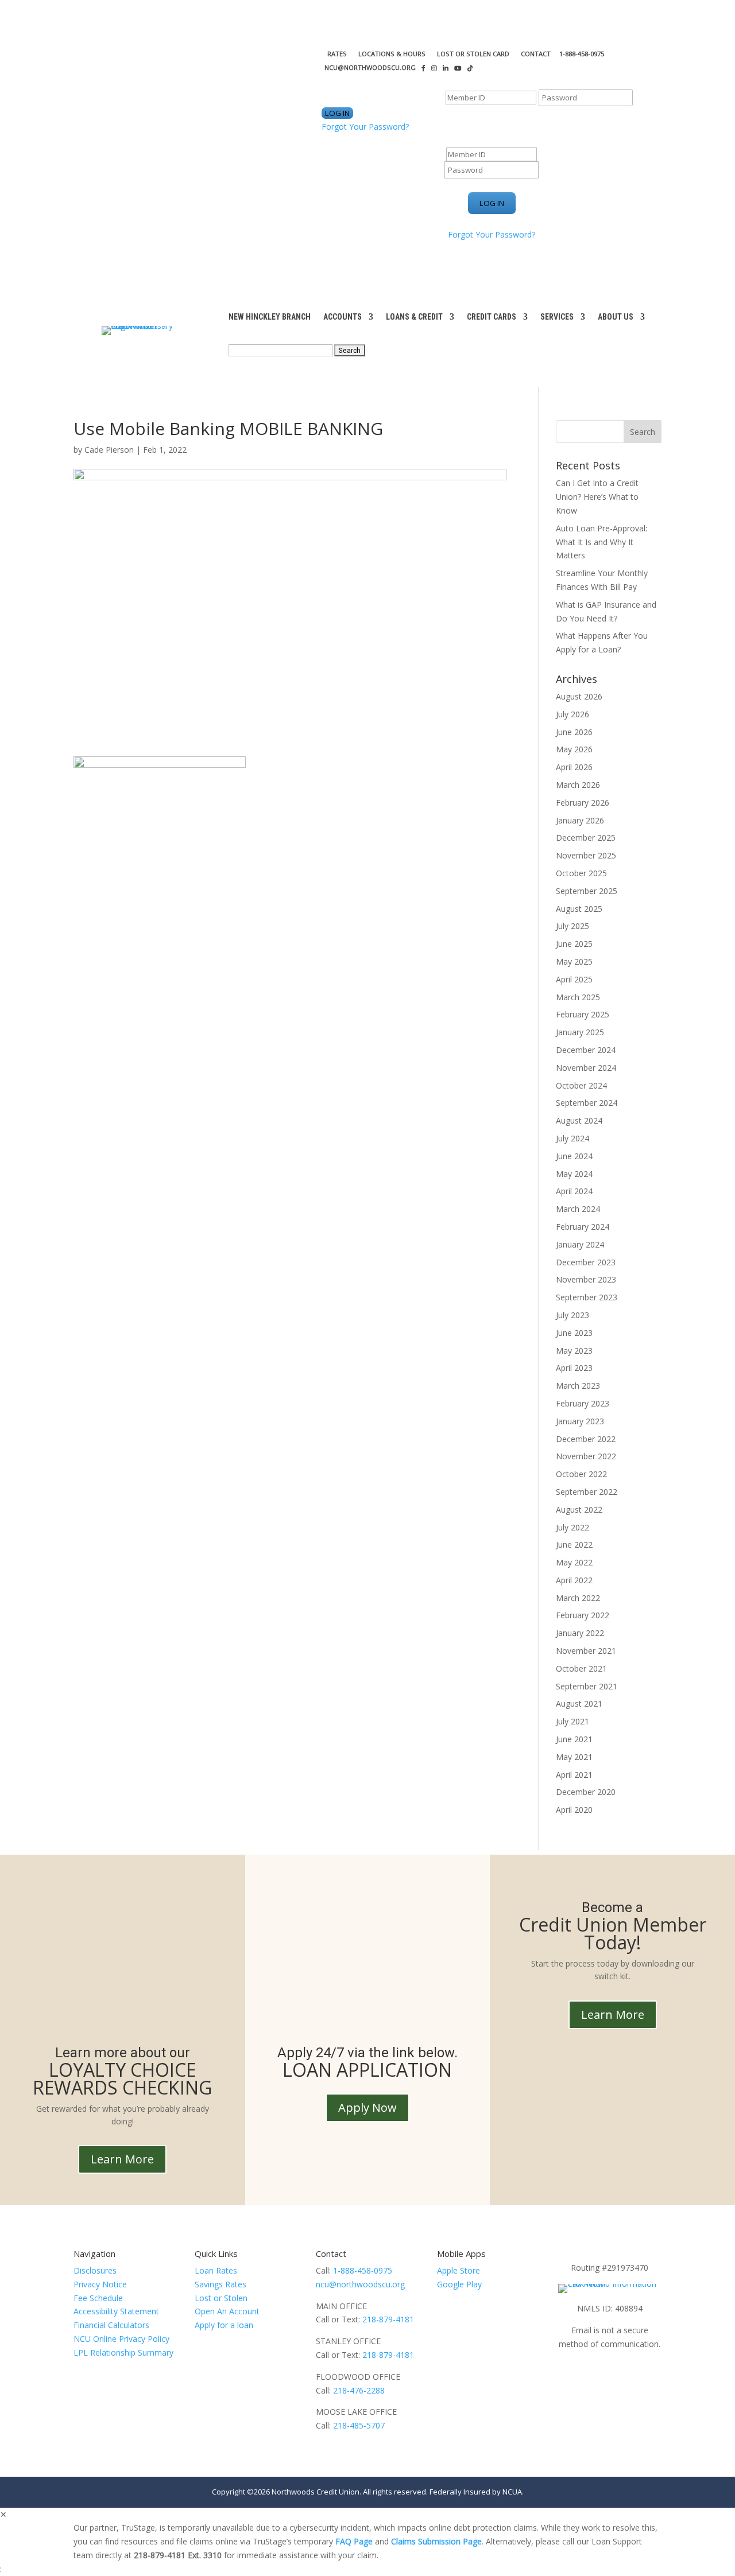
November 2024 (586, 1068)
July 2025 (572, 926)
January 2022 (580, 1633)
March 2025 (578, 997)
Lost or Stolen (221, 2298)
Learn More (122, 2159)
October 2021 (581, 1668)
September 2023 (587, 1297)
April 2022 (574, 1580)
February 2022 (583, 1615)
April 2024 (574, 1191)
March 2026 (578, 785)
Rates (337, 54)
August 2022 (579, 1510)
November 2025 (586, 855)
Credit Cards (492, 317)
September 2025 (587, 891)
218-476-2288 (359, 2390)
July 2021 (572, 1721)
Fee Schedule (98, 2298)
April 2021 (574, 1775)
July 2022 (572, 1527)
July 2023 (572, 1315)
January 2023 (580, 1421)
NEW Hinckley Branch (270, 317)
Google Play (459, 2284)
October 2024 (581, 1085)
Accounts (343, 317)
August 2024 (579, 1120)
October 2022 (581, 1474)
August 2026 (579, 696)
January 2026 (580, 820)
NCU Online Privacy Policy (121, 2339)
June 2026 (574, 732)
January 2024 (580, 1244)
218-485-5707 (359, 2425)
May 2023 (574, 1351)
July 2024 (572, 1138)
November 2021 (586, 1651)
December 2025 (586, 838)
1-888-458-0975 (363, 2270)
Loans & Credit (414, 317)
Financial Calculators (111, 2325)
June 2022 (574, 1545)
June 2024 (574, 1156)
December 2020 (586, 1792)
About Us (616, 317)
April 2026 (574, 767)
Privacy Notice (100, 2284)
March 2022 (578, 1598)
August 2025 (579, 909)
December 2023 (586, 1262)
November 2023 (586, 1279)
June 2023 (574, 1333)
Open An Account (227, 2311)
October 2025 (581, 873)
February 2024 (583, 1227)
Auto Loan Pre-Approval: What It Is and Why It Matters (601, 542)
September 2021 (587, 1686)
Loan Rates (216, 2270)
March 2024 (578, 1209)
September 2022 (587, 1492)
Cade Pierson (109, 450)
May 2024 (574, 1174)
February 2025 (583, 1014)
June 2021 (574, 1739)
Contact (536, 54)
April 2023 (574, 1368)
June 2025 (574, 944)
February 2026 (583, 803)
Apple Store (459, 2270)
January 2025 (580, 1032)
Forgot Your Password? (365, 127)
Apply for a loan (224, 2325)
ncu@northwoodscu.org (360, 2284)
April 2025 (574, 979)
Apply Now (367, 2107)
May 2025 (574, 961)
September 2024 (587, 1103)
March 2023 (578, 1386)
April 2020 (574, 1810)
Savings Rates (220, 2284)
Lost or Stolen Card (473, 54)
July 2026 (572, 714)
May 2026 (574, 749)
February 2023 (583, 1403)
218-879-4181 (388, 2319)
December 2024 (586, 1050)
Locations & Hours (392, 54)
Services (557, 317)
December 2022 (586, 1439)
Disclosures (95, 2270)
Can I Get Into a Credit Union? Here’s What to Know (597, 497)
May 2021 (574, 1757)
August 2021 (579, 1703)
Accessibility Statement (116, 2311)
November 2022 (586, 1456)
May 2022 (574, 1562)
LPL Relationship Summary (123, 2352)
